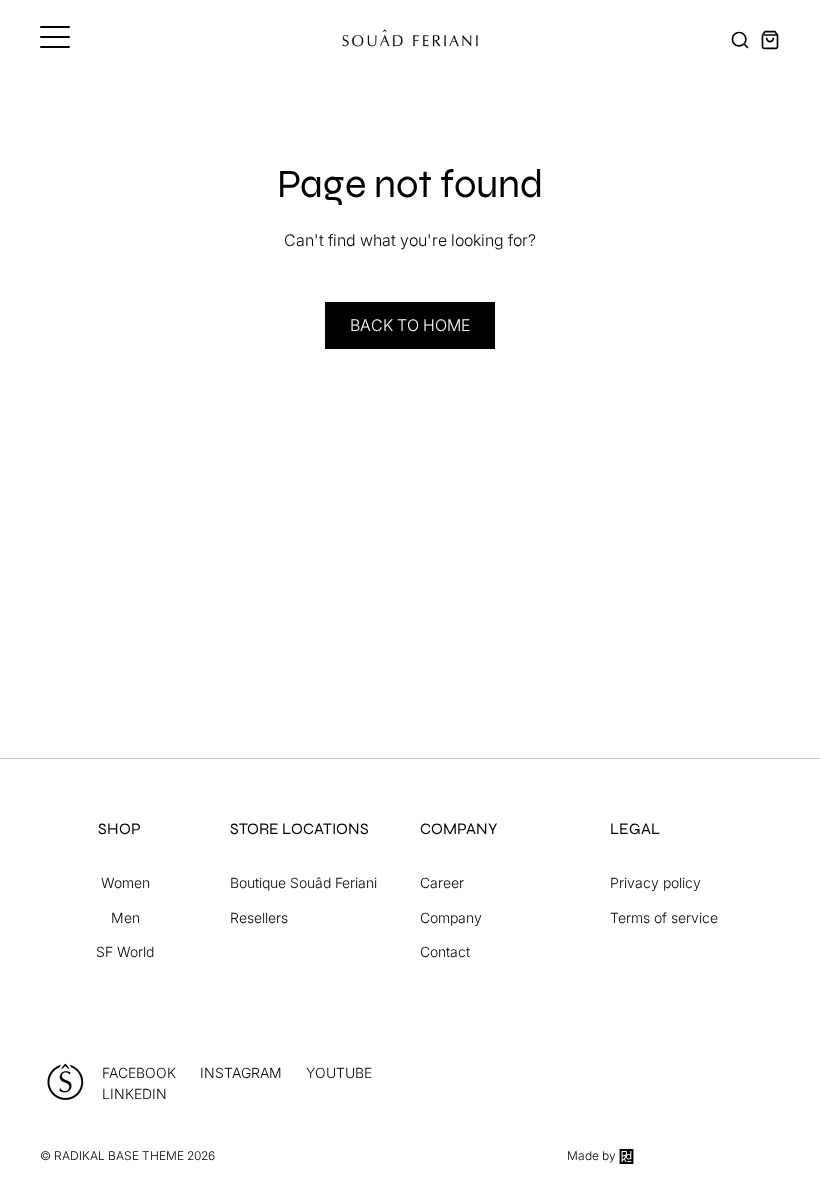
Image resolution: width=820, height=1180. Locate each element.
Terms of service (664, 917)
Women (125, 882)
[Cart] (770, 40)
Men (125, 917)
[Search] (740, 40)
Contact (445, 951)
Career (442, 882)
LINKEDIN (134, 1093)
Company (451, 917)
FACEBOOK (139, 1072)
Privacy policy (655, 882)
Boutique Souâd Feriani (303, 882)
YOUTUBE (339, 1072)
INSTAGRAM (241, 1072)
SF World (125, 951)
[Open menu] (55, 37)
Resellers (259, 917)
